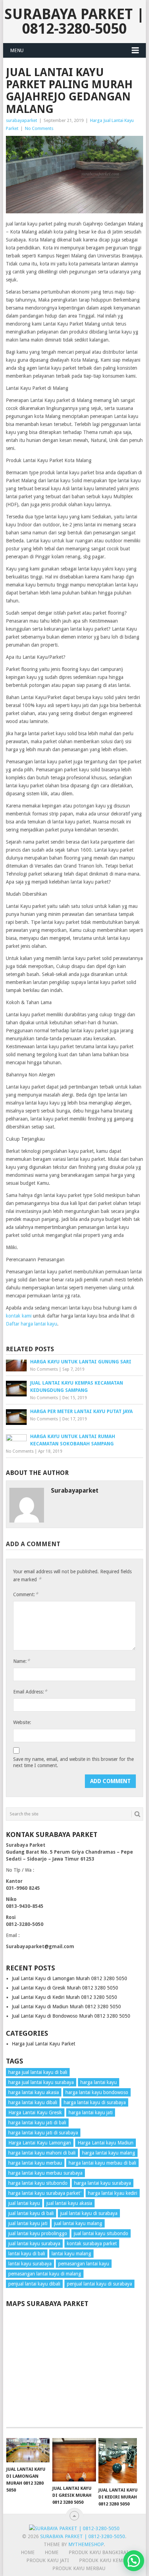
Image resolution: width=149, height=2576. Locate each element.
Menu (17, 50)
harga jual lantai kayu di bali (38, 2072)
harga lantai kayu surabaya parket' (45, 2193)
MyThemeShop (86, 2544)
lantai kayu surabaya (30, 2264)
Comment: (26, 1594)
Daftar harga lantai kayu (32, 1324)
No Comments (39, 128)
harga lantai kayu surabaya (103, 2183)
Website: (22, 1722)
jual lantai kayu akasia (69, 2203)
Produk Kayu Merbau (79, 2568)
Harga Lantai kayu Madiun (106, 2143)
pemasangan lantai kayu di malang (45, 2274)
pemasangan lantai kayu (84, 2264)
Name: (21, 1661)
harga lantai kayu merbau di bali (102, 2163)
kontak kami (19, 1316)
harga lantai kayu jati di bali (37, 2123)
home (28, 2552)
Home (52, 2552)
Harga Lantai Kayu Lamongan (40, 2143)
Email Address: (30, 1692)
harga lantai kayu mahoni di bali (42, 2153)
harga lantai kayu (99, 2082)
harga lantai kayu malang (109, 2153)
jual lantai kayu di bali (31, 2213)
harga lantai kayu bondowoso (97, 2092)
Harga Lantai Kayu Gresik (35, 2113)
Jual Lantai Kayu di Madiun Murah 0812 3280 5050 (66, 2007)
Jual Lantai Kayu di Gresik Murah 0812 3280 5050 (65, 1988)
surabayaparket (21, 120)
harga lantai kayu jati (91, 2113)
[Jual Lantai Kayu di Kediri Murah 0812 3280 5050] (120, 2461)
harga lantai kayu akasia (34, 2092)
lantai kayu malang (71, 2254)
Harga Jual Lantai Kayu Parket (43, 2044)
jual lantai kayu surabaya (34, 2243)
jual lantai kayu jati (28, 2223)
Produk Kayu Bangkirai (98, 2552)
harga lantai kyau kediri (113, 2193)
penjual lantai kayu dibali (34, 2284)
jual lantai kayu (24, 2203)
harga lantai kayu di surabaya (95, 2102)
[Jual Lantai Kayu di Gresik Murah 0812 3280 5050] (74, 2460)
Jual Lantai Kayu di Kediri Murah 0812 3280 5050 (64, 1997)
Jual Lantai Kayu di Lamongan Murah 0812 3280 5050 (69, 1978)
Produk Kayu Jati (48, 2560)
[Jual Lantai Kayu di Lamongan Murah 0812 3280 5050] (28, 2450)
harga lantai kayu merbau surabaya (45, 2173)
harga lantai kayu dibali (33, 2102)
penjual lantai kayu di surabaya (99, 2284)
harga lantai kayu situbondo (38, 2183)
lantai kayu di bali (27, 2254)
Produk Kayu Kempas (105, 2560)
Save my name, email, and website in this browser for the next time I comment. (73, 1762)
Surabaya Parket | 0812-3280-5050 (74, 21)
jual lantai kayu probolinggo (38, 2233)
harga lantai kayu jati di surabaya (43, 2133)
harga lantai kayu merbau (35, 2163)
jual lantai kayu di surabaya (89, 2213)
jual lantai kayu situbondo (101, 2233)
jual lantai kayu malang (78, 2223)
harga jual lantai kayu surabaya (41, 2082)
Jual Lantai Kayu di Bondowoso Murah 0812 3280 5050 (71, 2016)
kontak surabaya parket (92, 2243)
